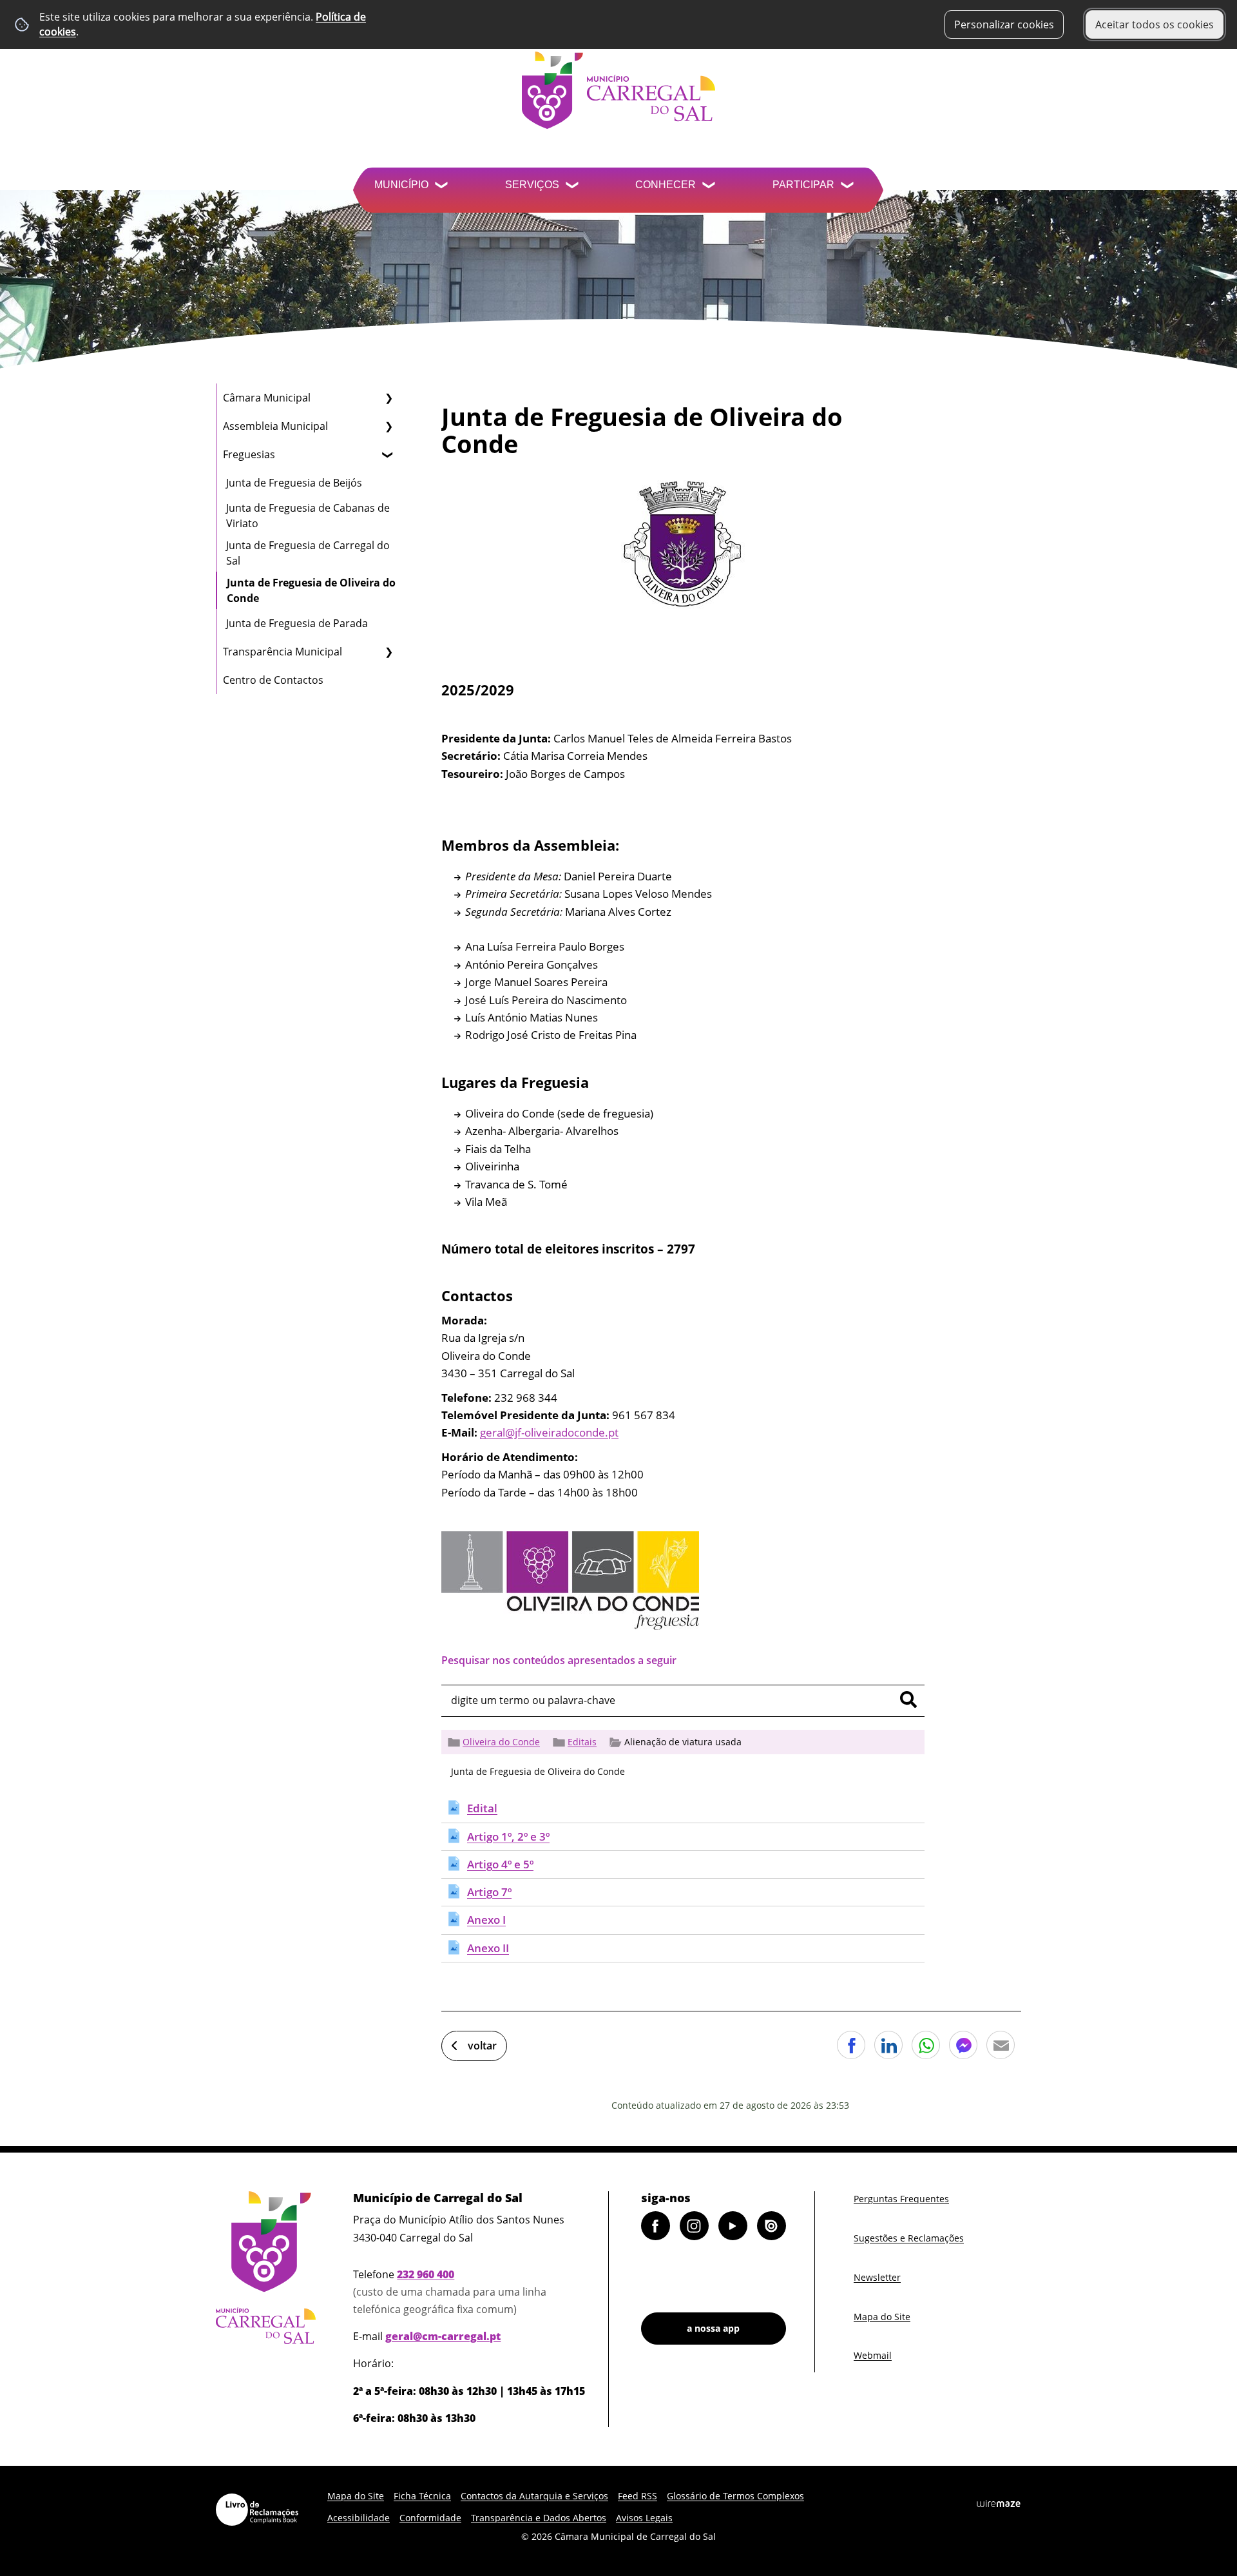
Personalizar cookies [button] (1004, 24)
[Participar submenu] (849, 187)
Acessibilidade (359, 2518)
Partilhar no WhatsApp (926, 2045)
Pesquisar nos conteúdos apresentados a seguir (559, 1660)
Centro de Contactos (273, 680)
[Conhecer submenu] (710, 187)
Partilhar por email (1001, 2045)
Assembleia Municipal (275, 426)
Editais (582, 1742)
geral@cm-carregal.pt (443, 2336)
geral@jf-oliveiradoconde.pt (549, 1432)
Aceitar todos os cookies (1155, 24)
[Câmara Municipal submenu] (388, 398)
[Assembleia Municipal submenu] (388, 426)
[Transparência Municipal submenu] (388, 652)
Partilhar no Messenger (963, 2045)
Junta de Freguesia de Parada (297, 623)
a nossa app (713, 2328)
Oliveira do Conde (501, 1742)
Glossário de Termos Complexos (735, 2496)
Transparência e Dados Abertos (539, 2518)
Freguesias (249, 454)
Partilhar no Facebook (851, 2045)
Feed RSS (638, 2496)
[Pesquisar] (908, 1700)
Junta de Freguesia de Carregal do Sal (308, 553)
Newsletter (877, 2277)
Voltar (482, 2046)
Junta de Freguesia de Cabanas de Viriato (308, 516)
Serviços (532, 185)
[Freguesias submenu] (388, 454)
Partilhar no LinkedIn (888, 2045)
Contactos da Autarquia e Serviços (534, 2496)
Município (401, 185)
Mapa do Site (882, 2317)
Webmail (873, 2355)
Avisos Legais (644, 2518)
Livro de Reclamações (257, 2510)
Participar (803, 185)
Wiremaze (999, 2504)
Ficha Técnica (422, 2496)
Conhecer (666, 185)
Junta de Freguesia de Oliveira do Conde (311, 590)
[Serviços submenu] (573, 187)
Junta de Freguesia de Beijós (294, 483)
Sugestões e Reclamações (909, 2238)
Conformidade (430, 2518)
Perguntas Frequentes (901, 2199)
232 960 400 (426, 2274)
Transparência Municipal (283, 652)
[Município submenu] (443, 187)
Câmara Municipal (267, 398)
